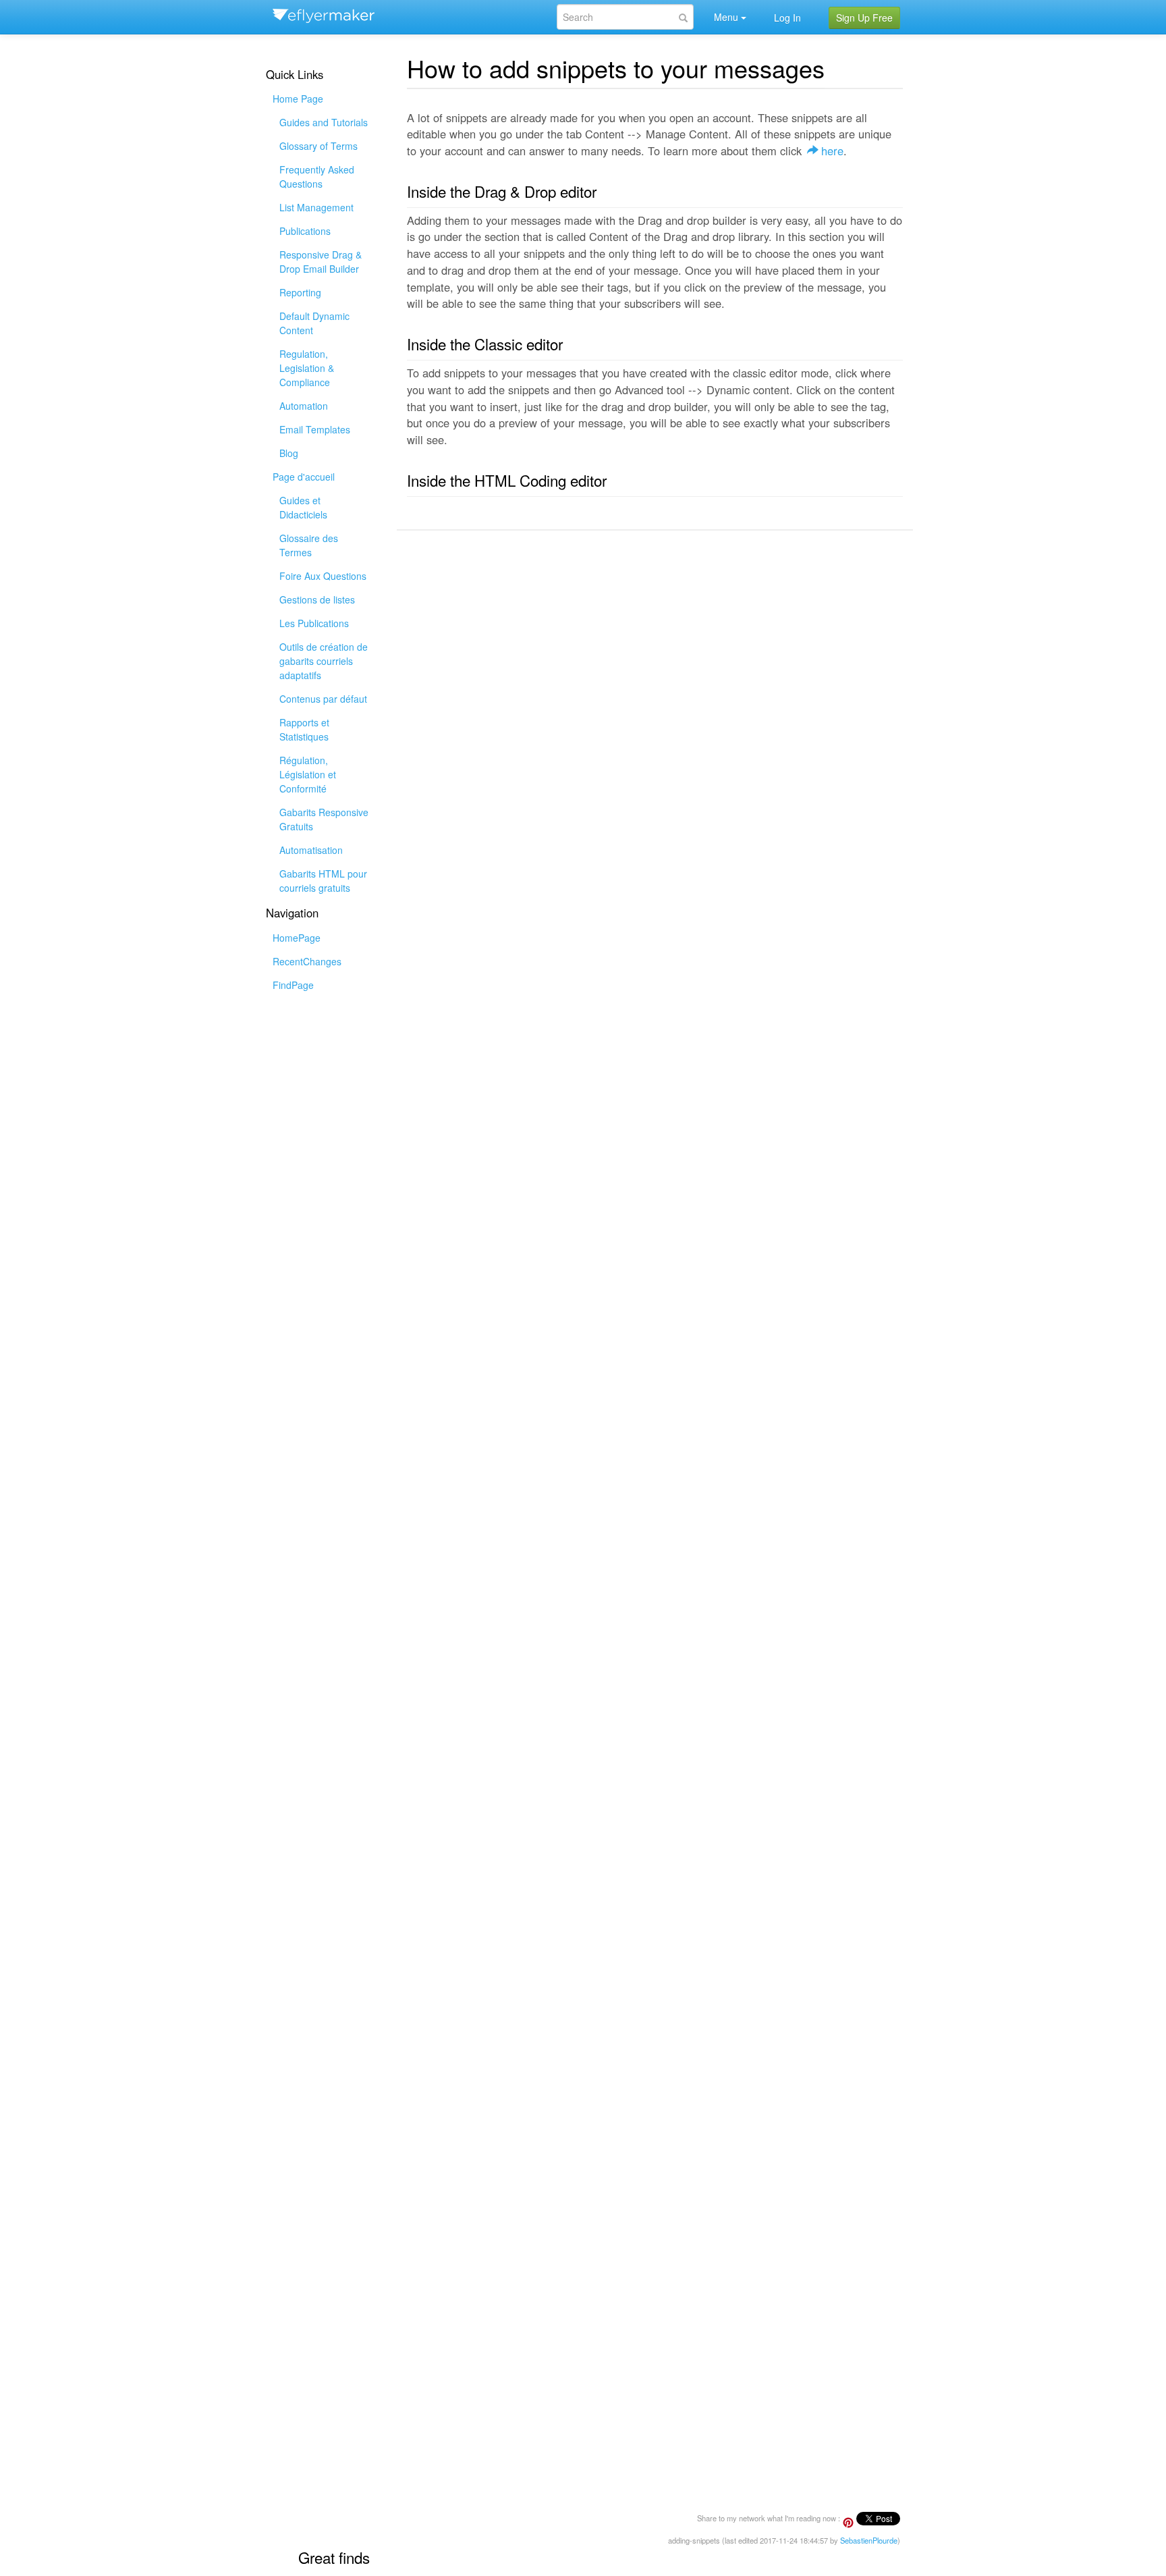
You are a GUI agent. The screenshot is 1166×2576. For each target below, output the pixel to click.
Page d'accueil (304, 477)
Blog (289, 453)
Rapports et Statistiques (304, 729)
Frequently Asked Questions (317, 177)
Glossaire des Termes (309, 545)
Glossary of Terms (318, 146)
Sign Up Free (864, 18)
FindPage (293, 985)
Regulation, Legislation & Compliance (307, 368)
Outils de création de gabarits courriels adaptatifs (324, 661)
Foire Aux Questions (323, 576)
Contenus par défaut (323, 699)
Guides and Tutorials (324, 122)
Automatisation (311, 850)
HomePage (297, 938)
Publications (305, 231)
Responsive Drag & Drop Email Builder (321, 262)
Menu (726, 17)
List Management (316, 207)
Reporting (300, 292)
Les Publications (314, 623)
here (832, 151)
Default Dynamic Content (314, 323)
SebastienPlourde (869, 2540)
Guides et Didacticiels (303, 507)
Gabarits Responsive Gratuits (324, 819)
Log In (787, 18)
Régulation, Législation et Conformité (308, 774)
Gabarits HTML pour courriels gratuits (323, 881)
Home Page (298, 99)
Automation (304, 406)
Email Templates (315, 429)
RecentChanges (307, 961)
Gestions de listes (317, 599)
